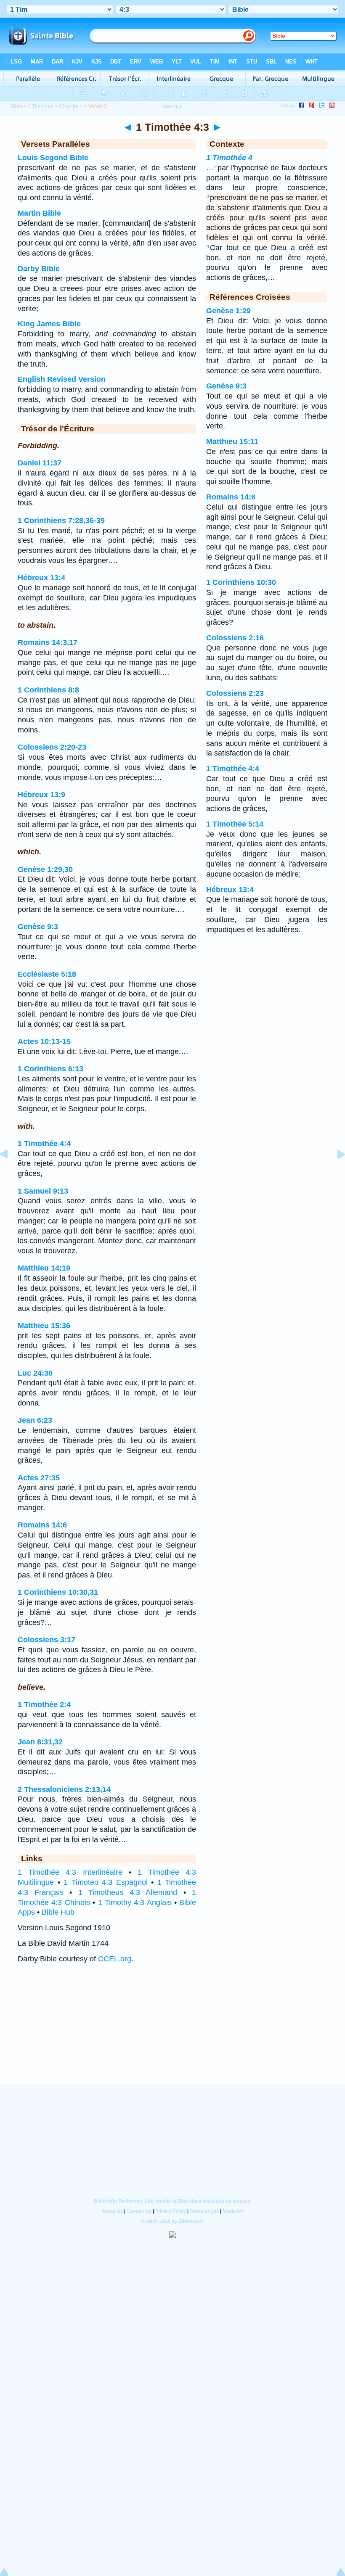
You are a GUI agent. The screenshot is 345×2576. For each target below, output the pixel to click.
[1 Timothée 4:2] (11, 1173)
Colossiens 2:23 (235, 693)
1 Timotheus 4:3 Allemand (128, 1892)
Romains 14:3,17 (48, 642)
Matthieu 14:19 (44, 1268)
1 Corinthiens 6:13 (50, 1069)
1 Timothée (41, 106)
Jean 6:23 (35, 1420)
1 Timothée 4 (229, 158)
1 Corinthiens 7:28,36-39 (61, 520)
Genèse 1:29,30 (45, 869)
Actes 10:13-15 (44, 1041)
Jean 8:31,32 (40, 1742)
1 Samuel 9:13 (43, 1191)
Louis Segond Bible (53, 158)
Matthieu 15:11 (232, 441)
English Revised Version (62, 379)
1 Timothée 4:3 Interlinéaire (70, 1872)
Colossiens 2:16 (235, 638)
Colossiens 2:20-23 (52, 747)
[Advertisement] (172, 2032)
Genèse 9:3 (38, 927)
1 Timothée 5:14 (235, 824)
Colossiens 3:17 (46, 1640)
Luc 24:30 (35, 1373)
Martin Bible (39, 213)
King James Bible (49, 324)
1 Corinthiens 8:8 (48, 690)
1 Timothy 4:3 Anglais (135, 1902)
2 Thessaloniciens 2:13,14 (64, 1789)
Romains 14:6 (42, 1525)
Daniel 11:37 (40, 463)
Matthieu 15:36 (44, 1326)
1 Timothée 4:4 (44, 1144)
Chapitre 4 (71, 106)
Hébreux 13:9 (41, 795)
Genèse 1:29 (228, 311)
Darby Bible (39, 269)
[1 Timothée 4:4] (334, 1173)
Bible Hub (58, 1912)
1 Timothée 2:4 (44, 1704)
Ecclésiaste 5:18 (47, 974)
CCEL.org (115, 1959)
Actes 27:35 (39, 1478)
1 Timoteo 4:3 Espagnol (106, 1882)
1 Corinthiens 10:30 (241, 582)
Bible (16, 106)
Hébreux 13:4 (41, 578)
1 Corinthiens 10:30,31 (58, 1592)
